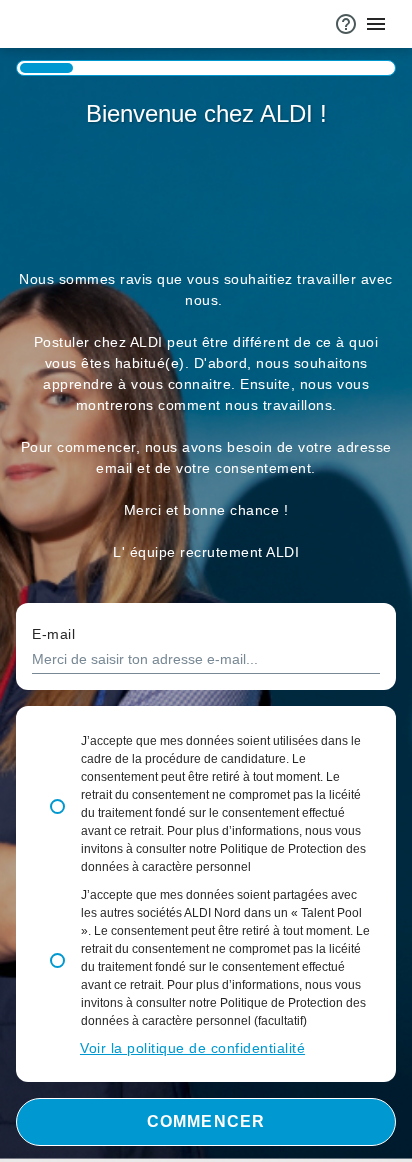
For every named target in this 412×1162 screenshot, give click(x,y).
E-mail (53, 634)
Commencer (206, 1121)
